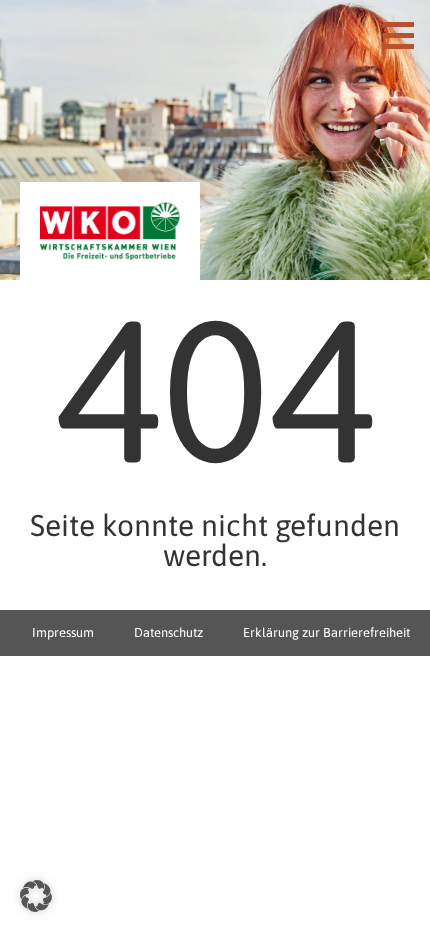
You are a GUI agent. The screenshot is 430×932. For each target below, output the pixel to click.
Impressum (63, 632)
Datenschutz (168, 632)
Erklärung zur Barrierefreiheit (326, 632)
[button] (36, 896)
